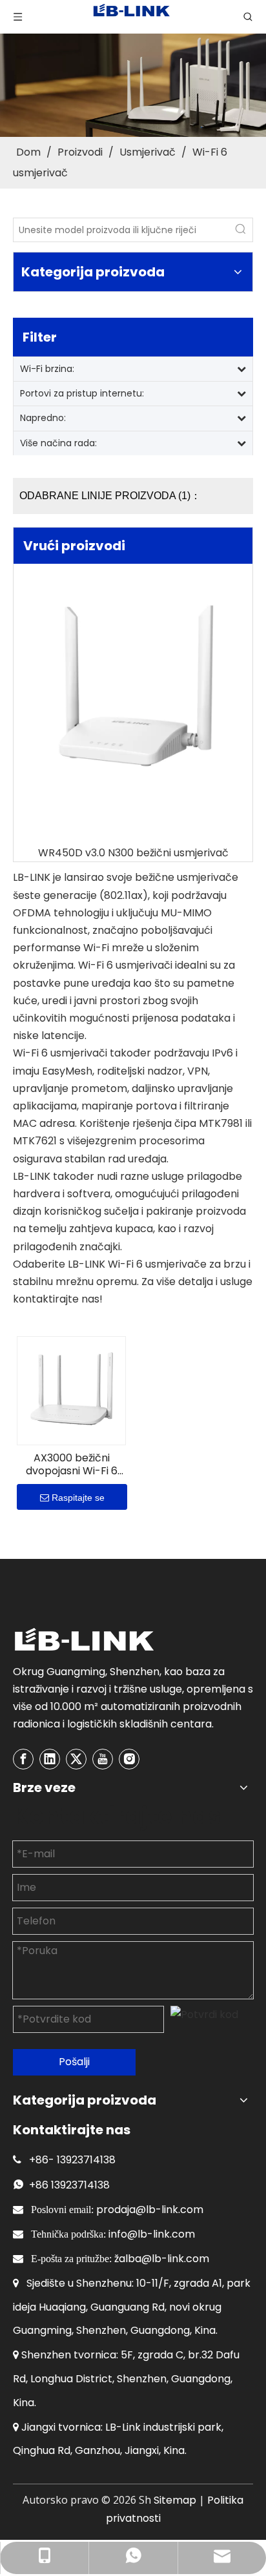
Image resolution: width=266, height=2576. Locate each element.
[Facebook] (23, 1759)
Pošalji (74, 2062)
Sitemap (175, 2500)
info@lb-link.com (152, 2234)
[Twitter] (76, 1759)
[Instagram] (129, 1759)
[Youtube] (103, 1759)
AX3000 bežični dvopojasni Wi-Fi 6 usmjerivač (72, 1465)
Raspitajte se (78, 1498)
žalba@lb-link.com (162, 2259)
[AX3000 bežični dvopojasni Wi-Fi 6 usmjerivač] (71, 1390)
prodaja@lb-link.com (150, 2210)
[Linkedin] (50, 1759)
